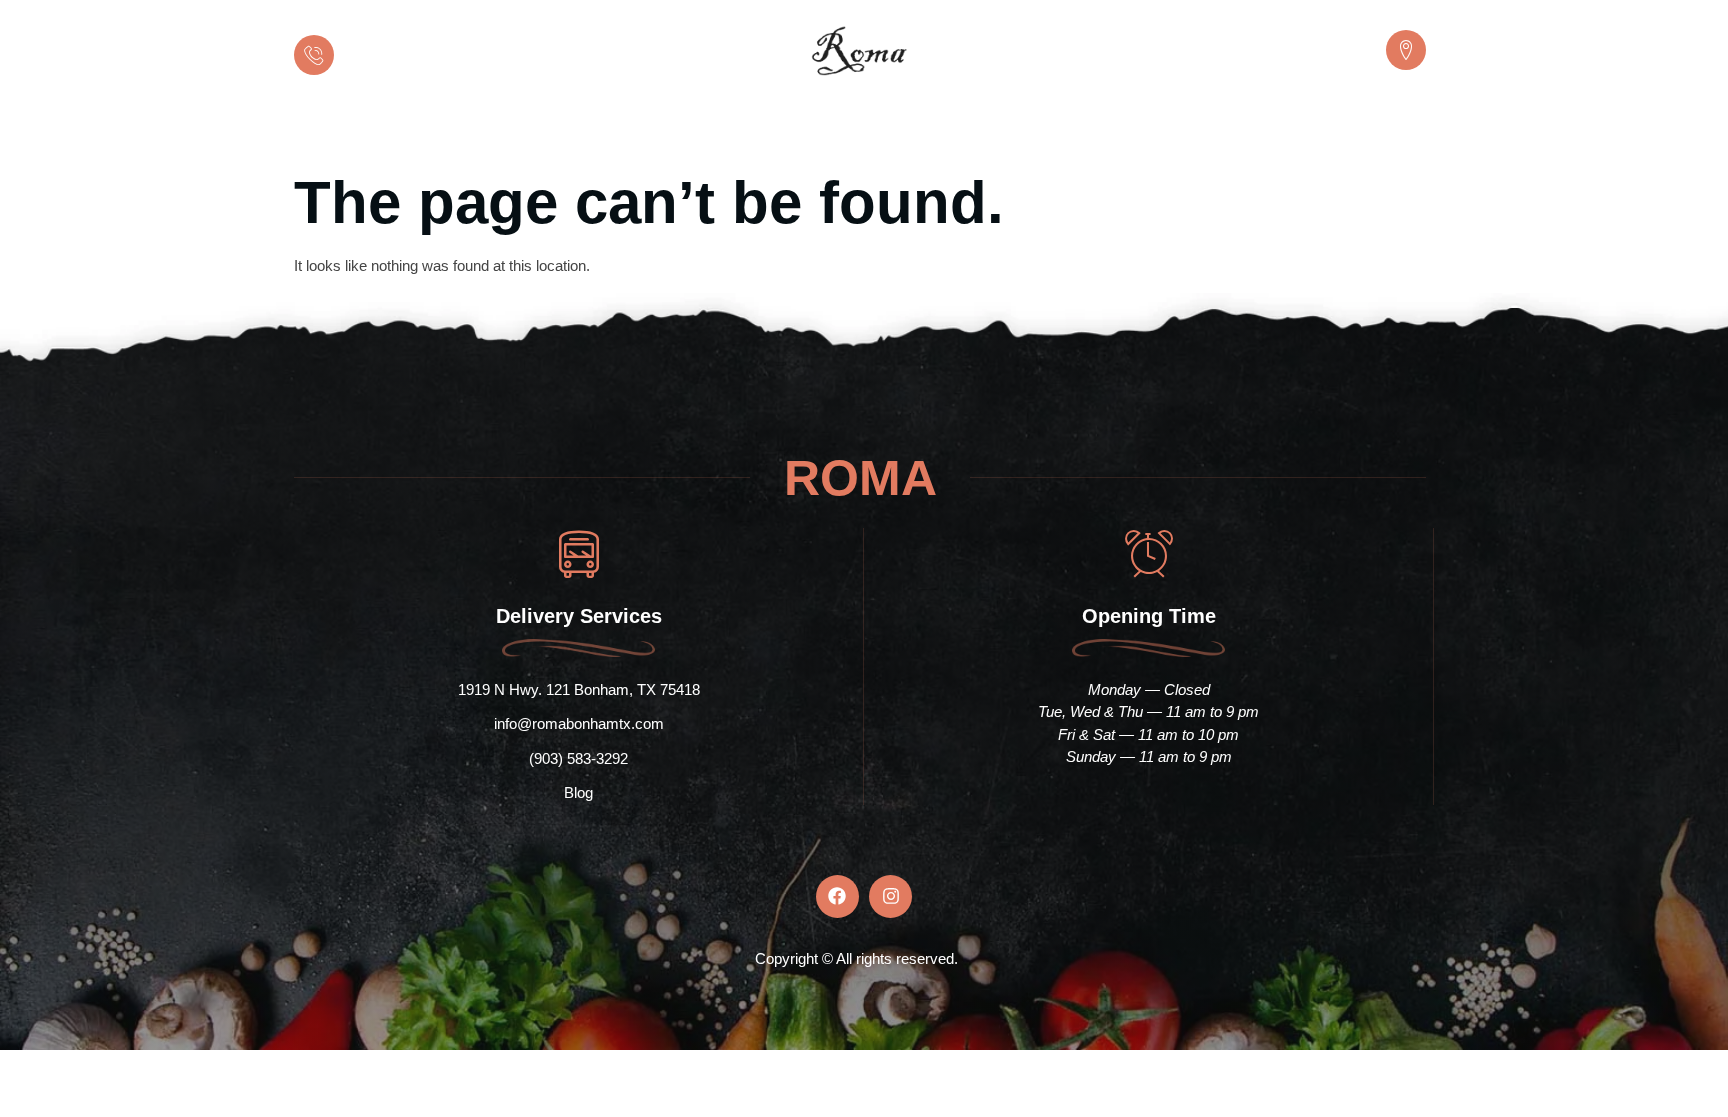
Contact (1164, 130)
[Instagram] (890, 896)
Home (608, 130)
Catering (784, 130)
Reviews (969, 130)
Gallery (1068, 130)
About (691, 130)
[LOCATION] (1406, 50)
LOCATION (1338, 40)
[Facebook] (837, 896)
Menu (876, 130)
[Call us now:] (314, 55)
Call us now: (384, 40)
